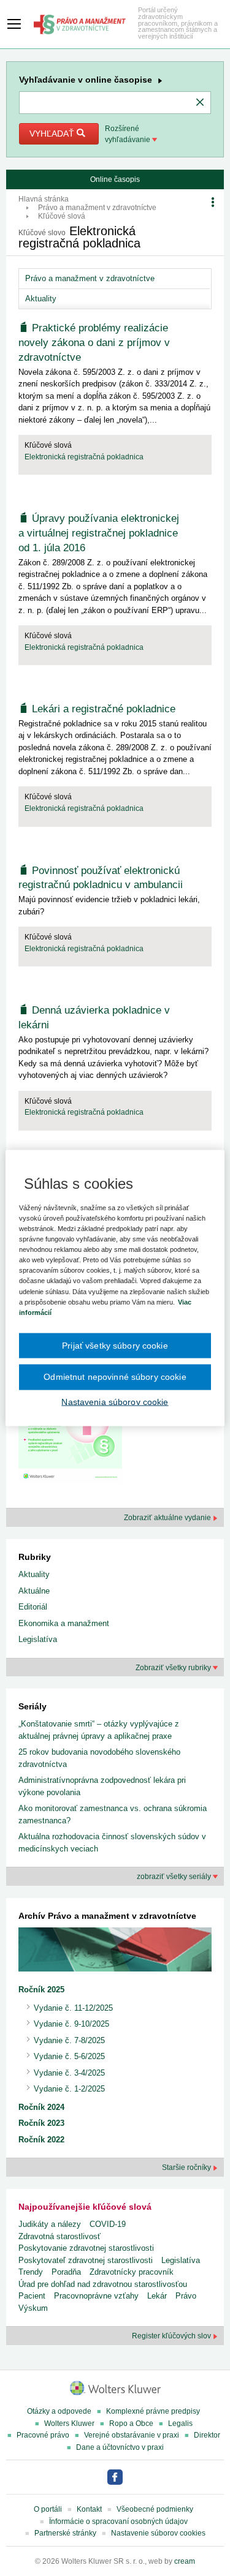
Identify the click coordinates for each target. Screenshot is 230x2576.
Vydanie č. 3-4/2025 (69, 2073)
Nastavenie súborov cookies (158, 2533)
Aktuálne (34, 1591)
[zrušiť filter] (200, 103)
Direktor (207, 2435)
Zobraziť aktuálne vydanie (168, 1518)
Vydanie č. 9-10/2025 (71, 2024)
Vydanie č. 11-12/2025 (73, 2008)
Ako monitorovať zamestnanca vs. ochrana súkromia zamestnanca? (113, 1814)
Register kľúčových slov (172, 2336)
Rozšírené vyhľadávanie (128, 134)
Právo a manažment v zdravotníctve (97, 208)
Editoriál (33, 1607)
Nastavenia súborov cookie (115, 1401)
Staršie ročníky (187, 2167)
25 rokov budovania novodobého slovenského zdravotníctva (99, 1758)
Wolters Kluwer (69, 2423)
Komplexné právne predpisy (153, 2411)
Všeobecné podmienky (155, 2509)
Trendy (31, 2272)
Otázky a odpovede (59, 2411)
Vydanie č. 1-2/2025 (69, 2089)
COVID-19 (108, 2224)
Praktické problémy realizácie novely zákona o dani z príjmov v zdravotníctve (94, 343)
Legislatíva (38, 1639)
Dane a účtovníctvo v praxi (120, 2447)
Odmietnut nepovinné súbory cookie (115, 1377)
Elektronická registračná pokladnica (84, 457)
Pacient (32, 2296)
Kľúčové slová (62, 216)
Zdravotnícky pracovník (132, 2272)
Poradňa (66, 2272)
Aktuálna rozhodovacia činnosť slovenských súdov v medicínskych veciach (112, 1843)
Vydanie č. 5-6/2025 (69, 2056)
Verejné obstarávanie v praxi (132, 2435)
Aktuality (41, 299)
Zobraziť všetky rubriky (174, 1668)
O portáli (48, 2509)
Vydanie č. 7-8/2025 (69, 2040)
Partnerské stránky (65, 2533)
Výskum (33, 2308)
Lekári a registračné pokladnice (104, 709)
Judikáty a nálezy (50, 2224)
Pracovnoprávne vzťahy (96, 2296)
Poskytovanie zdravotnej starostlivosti (86, 2248)
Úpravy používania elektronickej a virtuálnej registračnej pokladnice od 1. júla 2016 (99, 533)
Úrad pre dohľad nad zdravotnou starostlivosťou (103, 2284)
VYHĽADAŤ (53, 134)
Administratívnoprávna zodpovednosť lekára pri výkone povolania (102, 1786)
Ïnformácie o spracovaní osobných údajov (118, 2521)
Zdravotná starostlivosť (59, 2236)
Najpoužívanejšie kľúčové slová (85, 2207)
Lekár (157, 2296)
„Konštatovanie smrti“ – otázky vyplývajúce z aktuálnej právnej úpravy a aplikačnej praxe (99, 1730)
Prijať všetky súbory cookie (115, 1345)
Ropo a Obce (131, 2423)
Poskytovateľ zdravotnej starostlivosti (86, 2260)
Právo (186, 2296)
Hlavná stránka (44, 199)
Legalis (180, 2423)
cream (185, 2561)
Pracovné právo (43, 2435)
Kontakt (89, 2509)
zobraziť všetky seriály (175, 1877)
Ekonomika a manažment (64, 1623)
